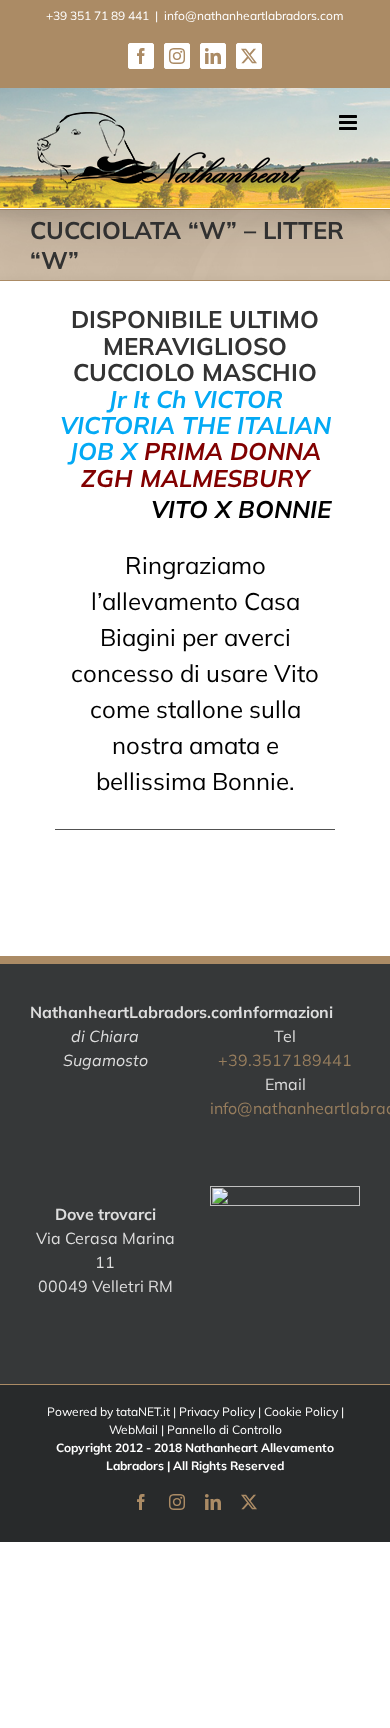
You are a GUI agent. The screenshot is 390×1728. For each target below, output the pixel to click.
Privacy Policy (217, 1411)
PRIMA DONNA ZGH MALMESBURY (201, 464)
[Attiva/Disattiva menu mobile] (349, 122)
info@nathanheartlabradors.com (254, 15)
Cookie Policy (301, 1411)
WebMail (133, 1429)
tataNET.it (143, 1411)
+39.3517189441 (285, 1060)
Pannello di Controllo (224, 1429)
